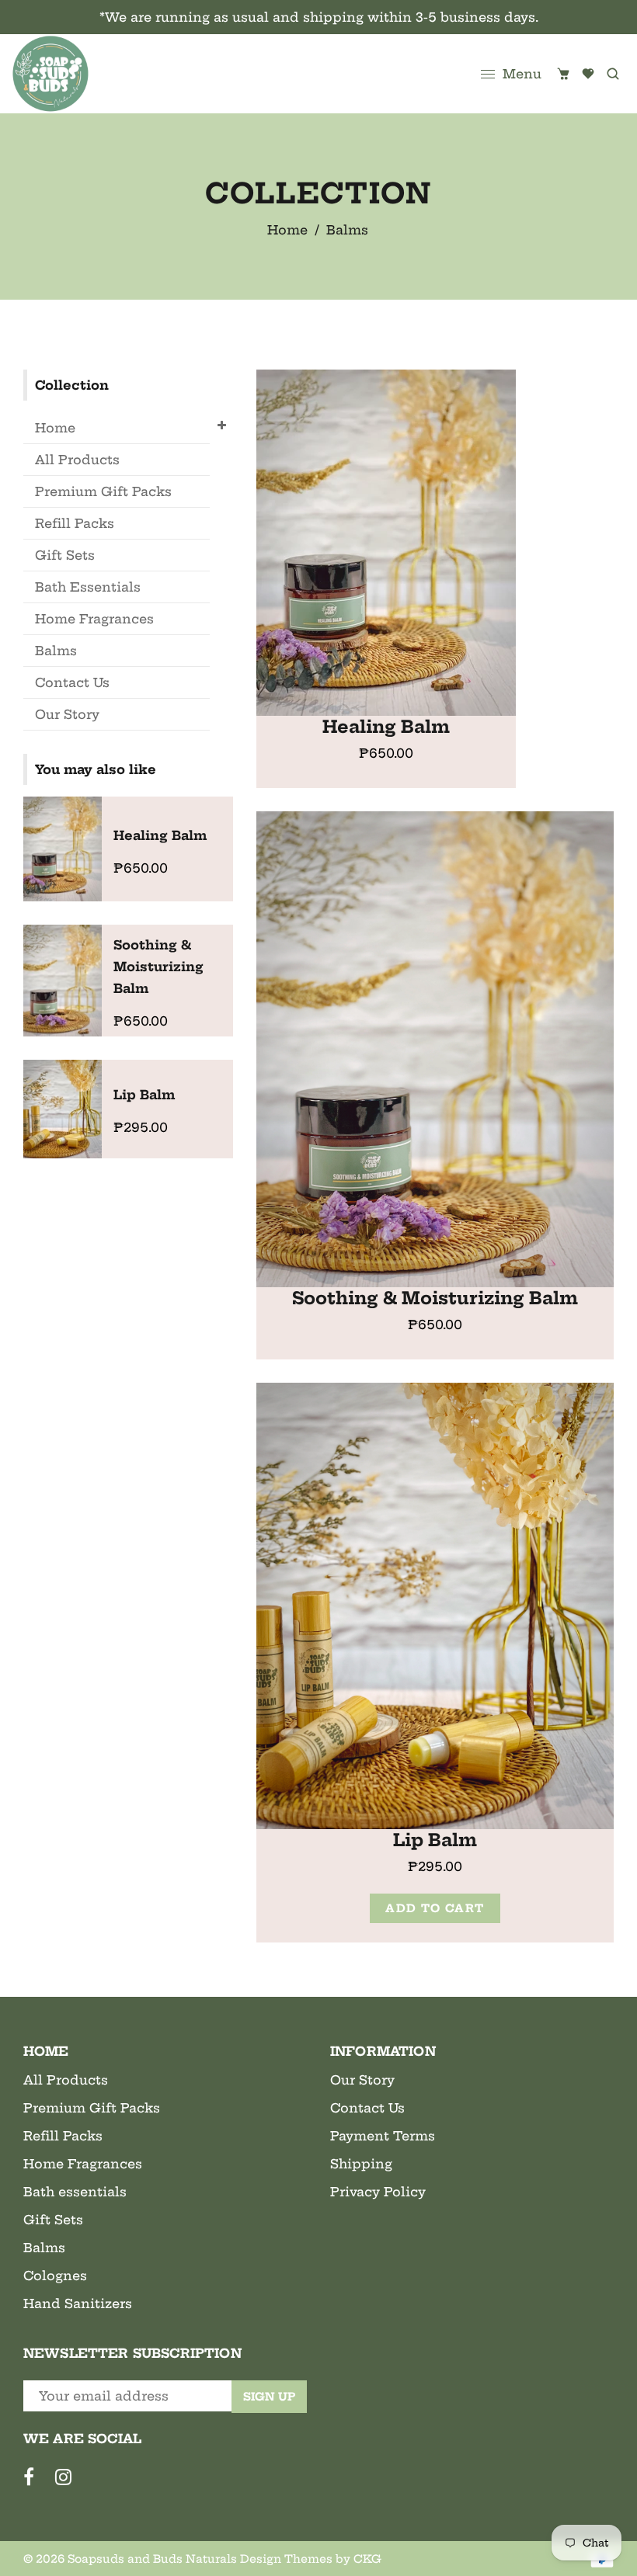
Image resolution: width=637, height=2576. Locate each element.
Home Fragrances (94, 619)
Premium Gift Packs (103, 491)
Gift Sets (65, 555)
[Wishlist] (588, 74)
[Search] (613, 74)
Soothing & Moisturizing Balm (435, 1298)
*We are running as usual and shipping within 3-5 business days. (319, 17)
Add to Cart (435, 1908)
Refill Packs (75, 523)
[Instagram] (68, 2480)
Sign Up (269, 2397)
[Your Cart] (563, 74)
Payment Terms (383, 2136)
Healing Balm (386, 727)
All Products (77, 460)
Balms (56, 651)
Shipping (361, 2164)
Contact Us (72, 682)
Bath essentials (75, 2192)
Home (287, 230)
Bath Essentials (88, 587)
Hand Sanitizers (78, 2303)
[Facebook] (33, 2480)
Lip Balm (435, 1840)
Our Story (67, 714)
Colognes (55, 2276)
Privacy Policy (378, 2192)
